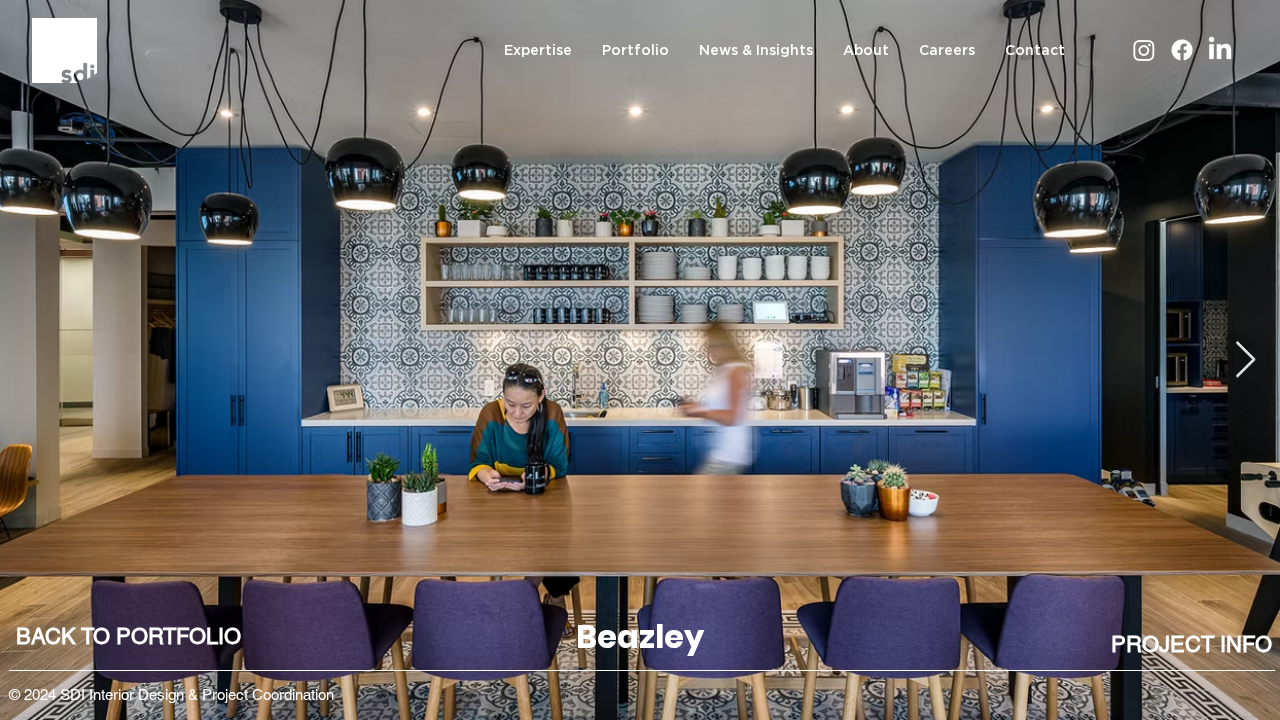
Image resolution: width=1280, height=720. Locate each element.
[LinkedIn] (1220, 50)
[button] (1191, 645)
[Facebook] (1182, 50)
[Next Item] (1245, 360)
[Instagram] (1144, 50)
